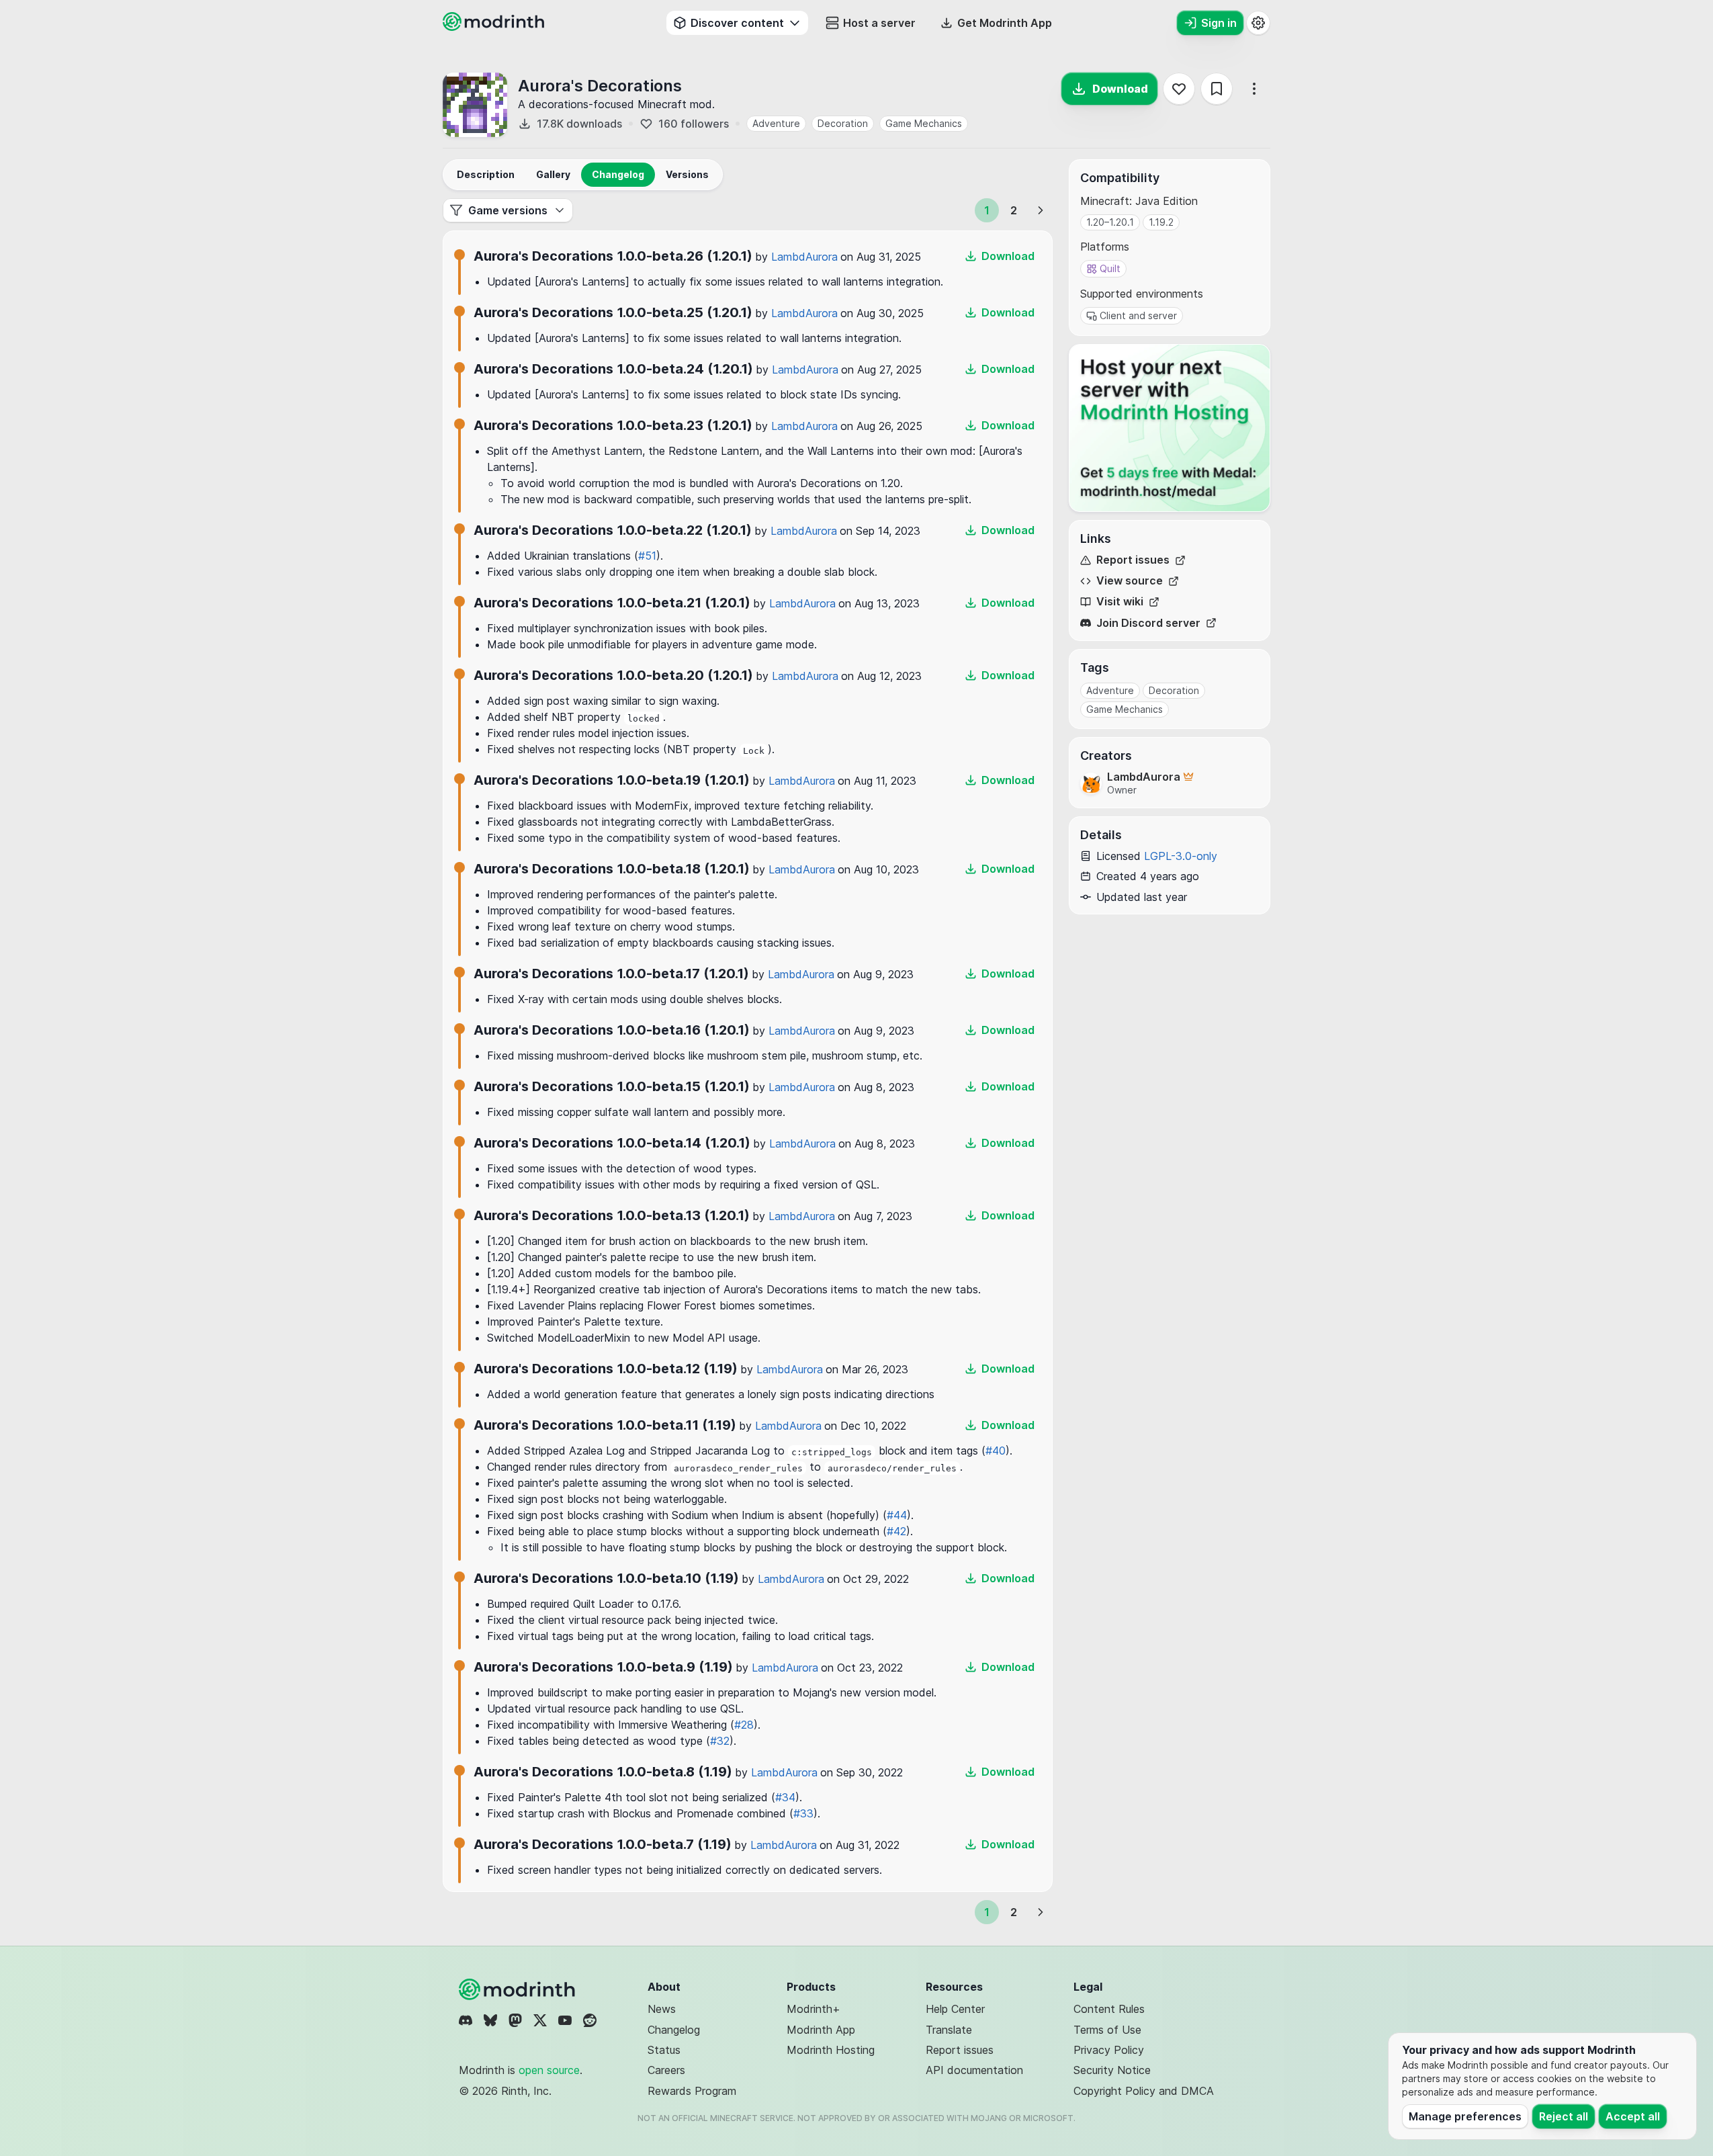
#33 (803, 1813)
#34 (785, 1797)
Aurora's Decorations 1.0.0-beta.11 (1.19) (605, 1425)
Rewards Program (692, 2091)
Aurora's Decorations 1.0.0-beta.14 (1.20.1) (612, 1143)
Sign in (1219, 23)
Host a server (879, 23)
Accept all (1633, 2116)
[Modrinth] (519, 1989)
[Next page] (1041, 210)
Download (1120, 89)
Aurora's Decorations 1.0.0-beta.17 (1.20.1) (611, 974)
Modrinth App (821, 2030)
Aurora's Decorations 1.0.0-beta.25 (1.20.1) (613, 312)
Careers (666, 2070)
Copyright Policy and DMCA (1144, 2091)
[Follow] (1179, 89)
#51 (647, 556)
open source (549, 2070)
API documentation (974, 2070)
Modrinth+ (814, 2009)
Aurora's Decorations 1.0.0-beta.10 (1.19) (606, 1578)
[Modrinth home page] (495, 27)
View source (1130, 581)
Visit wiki (1120, 602)
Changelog (674, 2030)
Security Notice (1112, 2070)
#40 (996, 1451)
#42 (896, 1531)
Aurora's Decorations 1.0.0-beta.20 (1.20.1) (613, 675)
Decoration (843, 123)
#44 (897, 1515)
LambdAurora (804, 257)
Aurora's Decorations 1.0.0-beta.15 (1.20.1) (612, 1086)
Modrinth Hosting (831, 2050)
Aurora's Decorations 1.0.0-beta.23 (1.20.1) (613, 425)
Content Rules (1109, 2009)
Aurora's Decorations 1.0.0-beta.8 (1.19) (603, 1772)
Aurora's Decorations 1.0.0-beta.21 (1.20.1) (612, 603)
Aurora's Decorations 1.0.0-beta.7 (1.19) (603, 1844)
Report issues (1133, 560)
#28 (744, 1725)
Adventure (776, 123)
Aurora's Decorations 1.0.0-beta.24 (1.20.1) (613, 369)
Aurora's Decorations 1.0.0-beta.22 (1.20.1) (613, 530)
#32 (720, 1741)
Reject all (1564, 2116)
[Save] (1217, 89)
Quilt (1110, 268)
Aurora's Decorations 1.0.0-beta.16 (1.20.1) (612, 1030)
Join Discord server (1148, 623)
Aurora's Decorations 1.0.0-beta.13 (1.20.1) (612, 1215)
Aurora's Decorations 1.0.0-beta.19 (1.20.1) (612, 780)
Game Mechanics (924, 123)
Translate (949, 2030)
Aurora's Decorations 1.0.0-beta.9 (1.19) (603, 1667)
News (662, 2009)
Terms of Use (1107, 2030)
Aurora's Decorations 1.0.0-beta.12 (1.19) (606, 1369)
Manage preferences (1465, 2116)
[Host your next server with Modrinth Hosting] (1170, 428)
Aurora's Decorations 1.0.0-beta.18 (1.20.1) (612, 869)
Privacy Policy (1109, 2050)
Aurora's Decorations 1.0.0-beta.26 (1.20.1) (613, 256)
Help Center (955, 2009)
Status (664, 2050)
